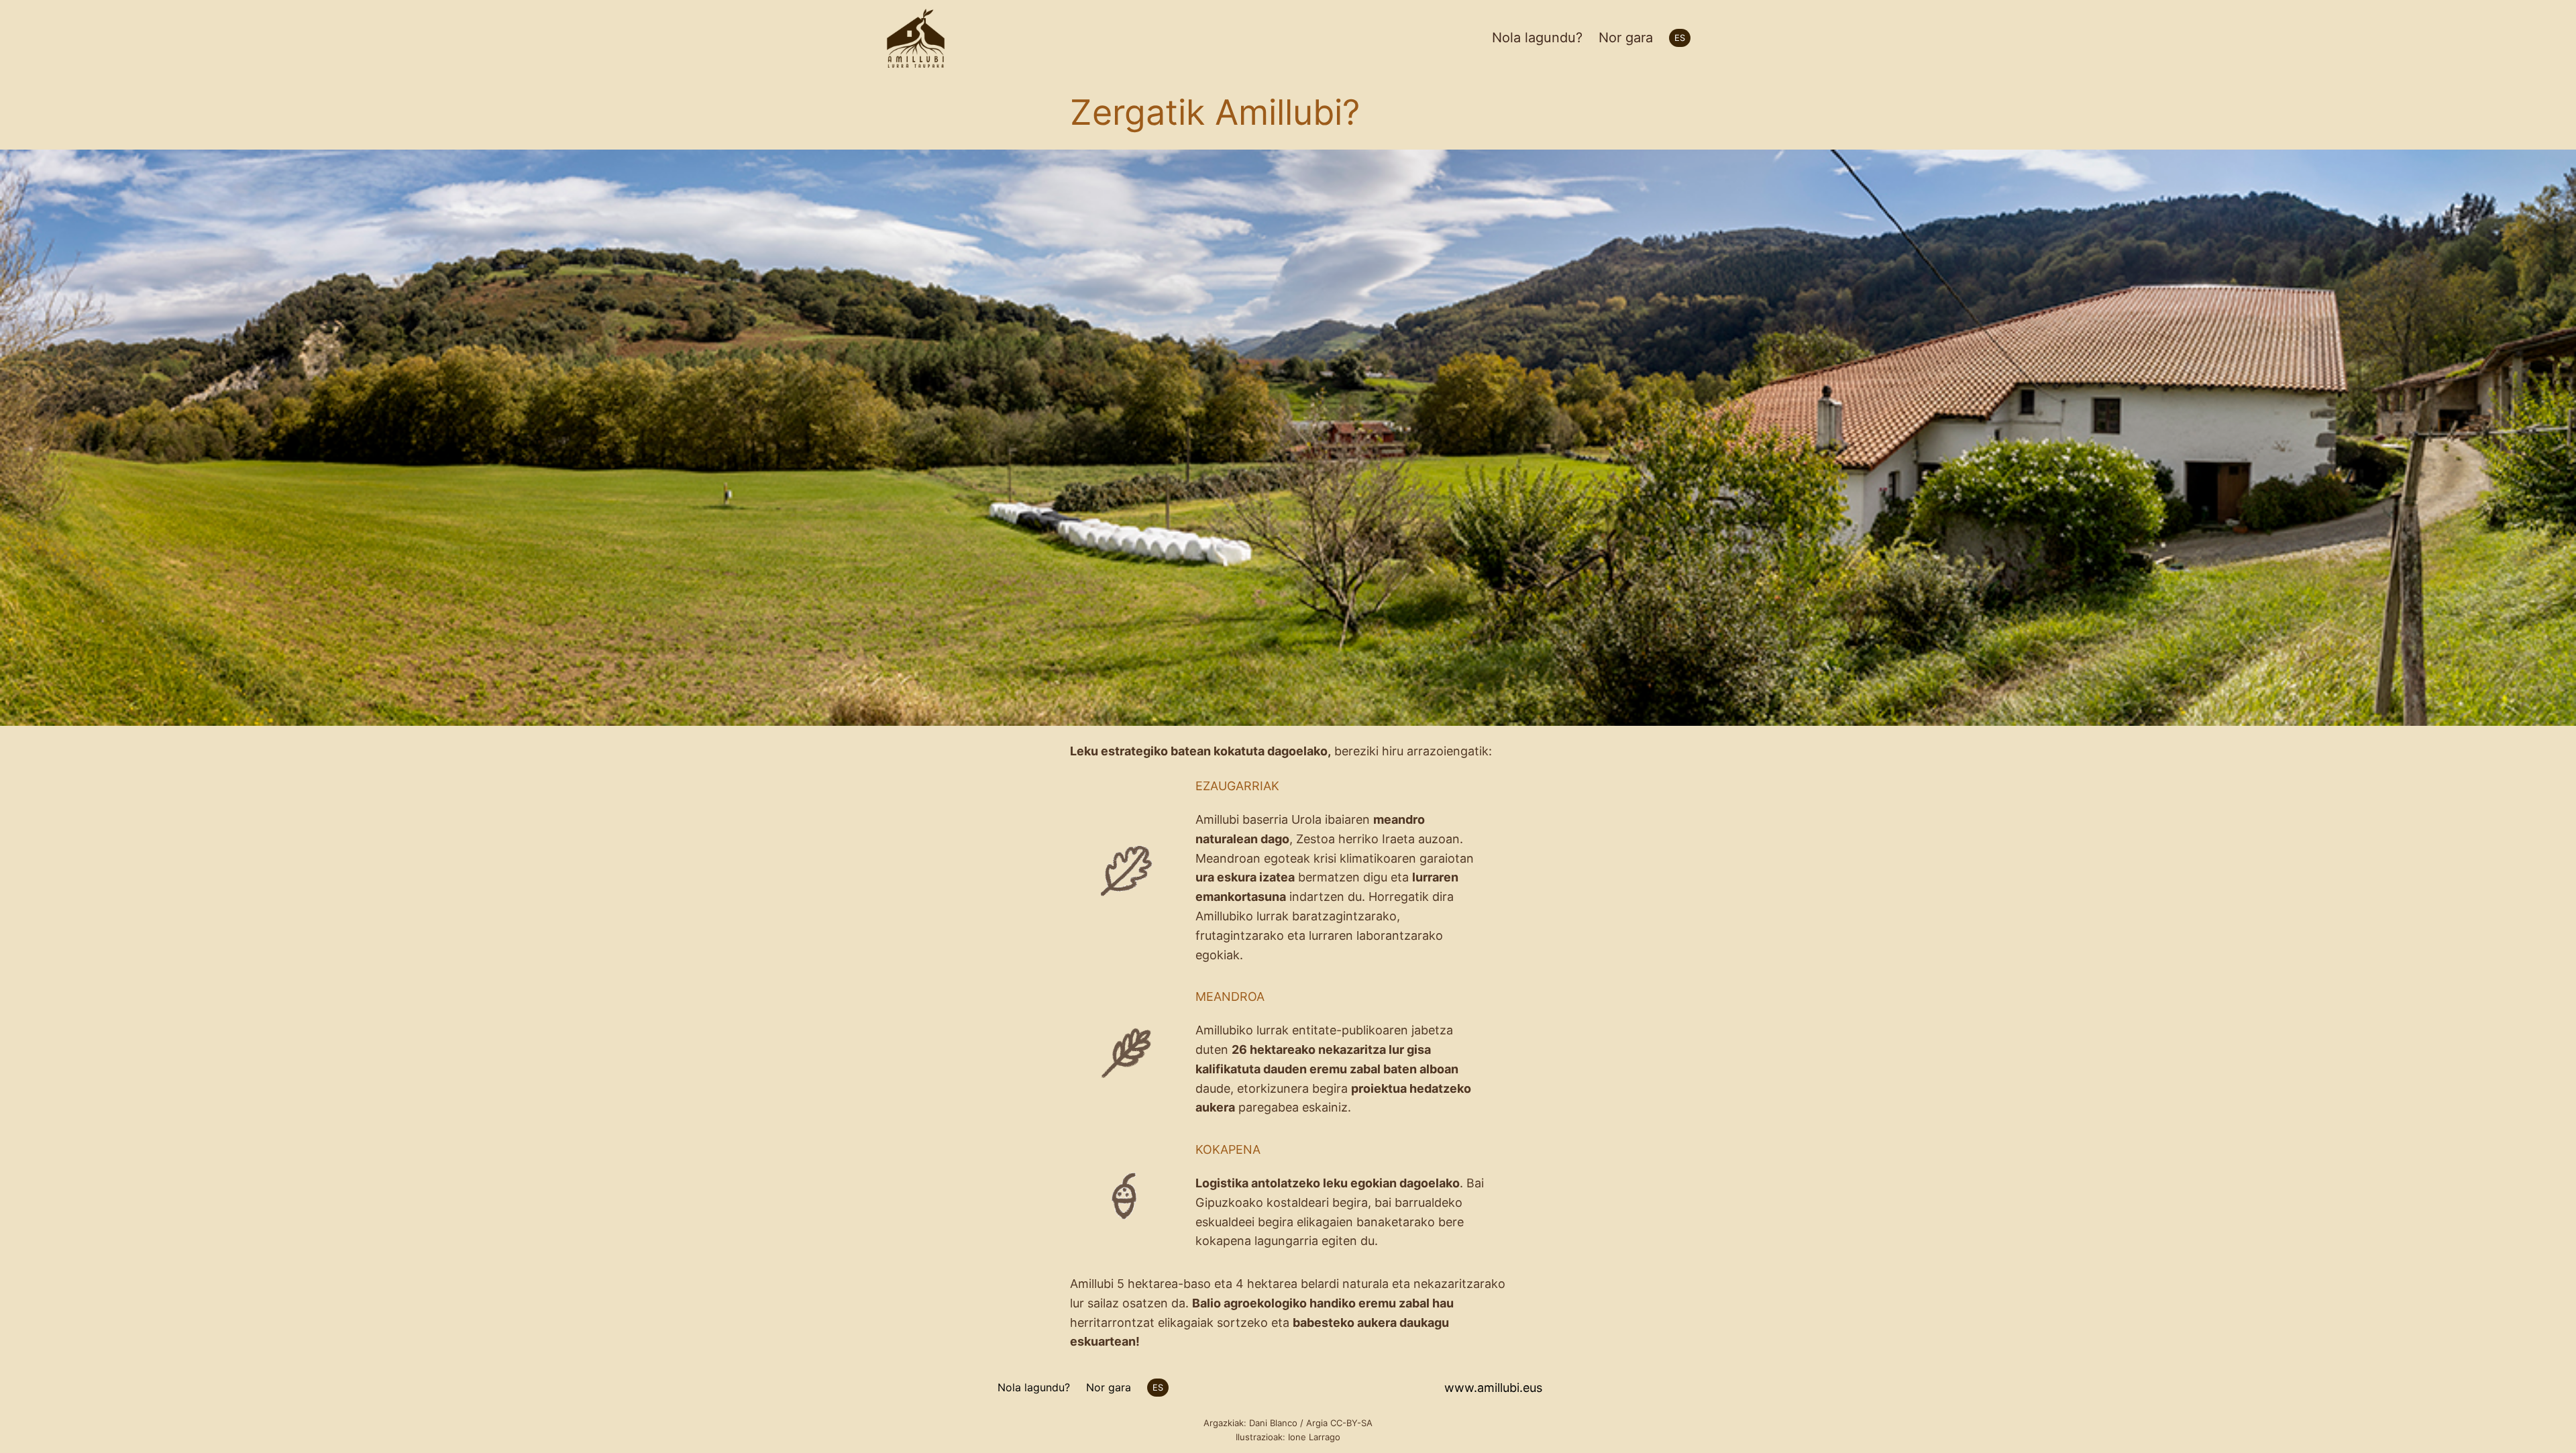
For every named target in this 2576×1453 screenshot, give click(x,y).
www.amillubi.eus (1493, 1388)
